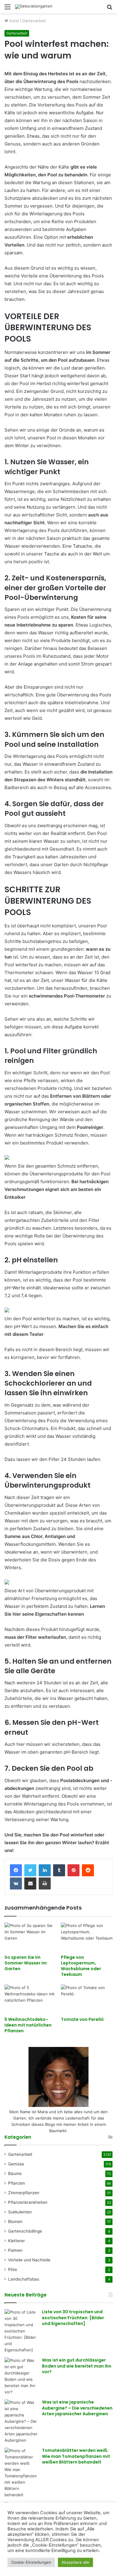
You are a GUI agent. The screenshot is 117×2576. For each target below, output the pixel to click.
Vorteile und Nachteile (29, 2260)
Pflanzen (16, 2183)
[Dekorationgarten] (34, 7)
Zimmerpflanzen (24, 2193)
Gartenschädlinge (25, 2231)
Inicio (13, 21)
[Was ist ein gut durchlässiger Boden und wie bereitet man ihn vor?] (21, 2376)
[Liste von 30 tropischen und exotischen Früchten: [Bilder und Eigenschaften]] (21, 2331)
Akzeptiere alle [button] (75, 2562)
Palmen (15, 2250)
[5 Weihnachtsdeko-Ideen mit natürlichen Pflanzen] (30, 1999)
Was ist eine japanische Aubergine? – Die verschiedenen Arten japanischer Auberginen (77, 2408)
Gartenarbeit (34, 21)
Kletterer (16, 2241)
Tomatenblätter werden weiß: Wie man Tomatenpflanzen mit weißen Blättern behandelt (76, 2456)
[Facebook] (16, 1870)
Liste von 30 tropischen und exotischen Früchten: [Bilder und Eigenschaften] (73, 2318)
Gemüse (16, 2164)
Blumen (15, 2221)
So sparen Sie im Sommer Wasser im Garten (26, 1963)
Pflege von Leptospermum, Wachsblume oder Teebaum (81, 1966)
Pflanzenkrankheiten (28, 2202)
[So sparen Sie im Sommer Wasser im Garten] (30, 1937)
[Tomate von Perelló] (87, 1999)
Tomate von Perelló (82, 2019)
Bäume (15, 2174)
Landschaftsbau (24, 2279)
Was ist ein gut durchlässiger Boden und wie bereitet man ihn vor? (77, 2366)
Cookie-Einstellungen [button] (31, 2562)
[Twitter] (30, 1870)
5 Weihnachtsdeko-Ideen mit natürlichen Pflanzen (28, 2025)
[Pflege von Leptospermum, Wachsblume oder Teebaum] (87, 1937)
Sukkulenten (20, 2212)
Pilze (13, 2269)
